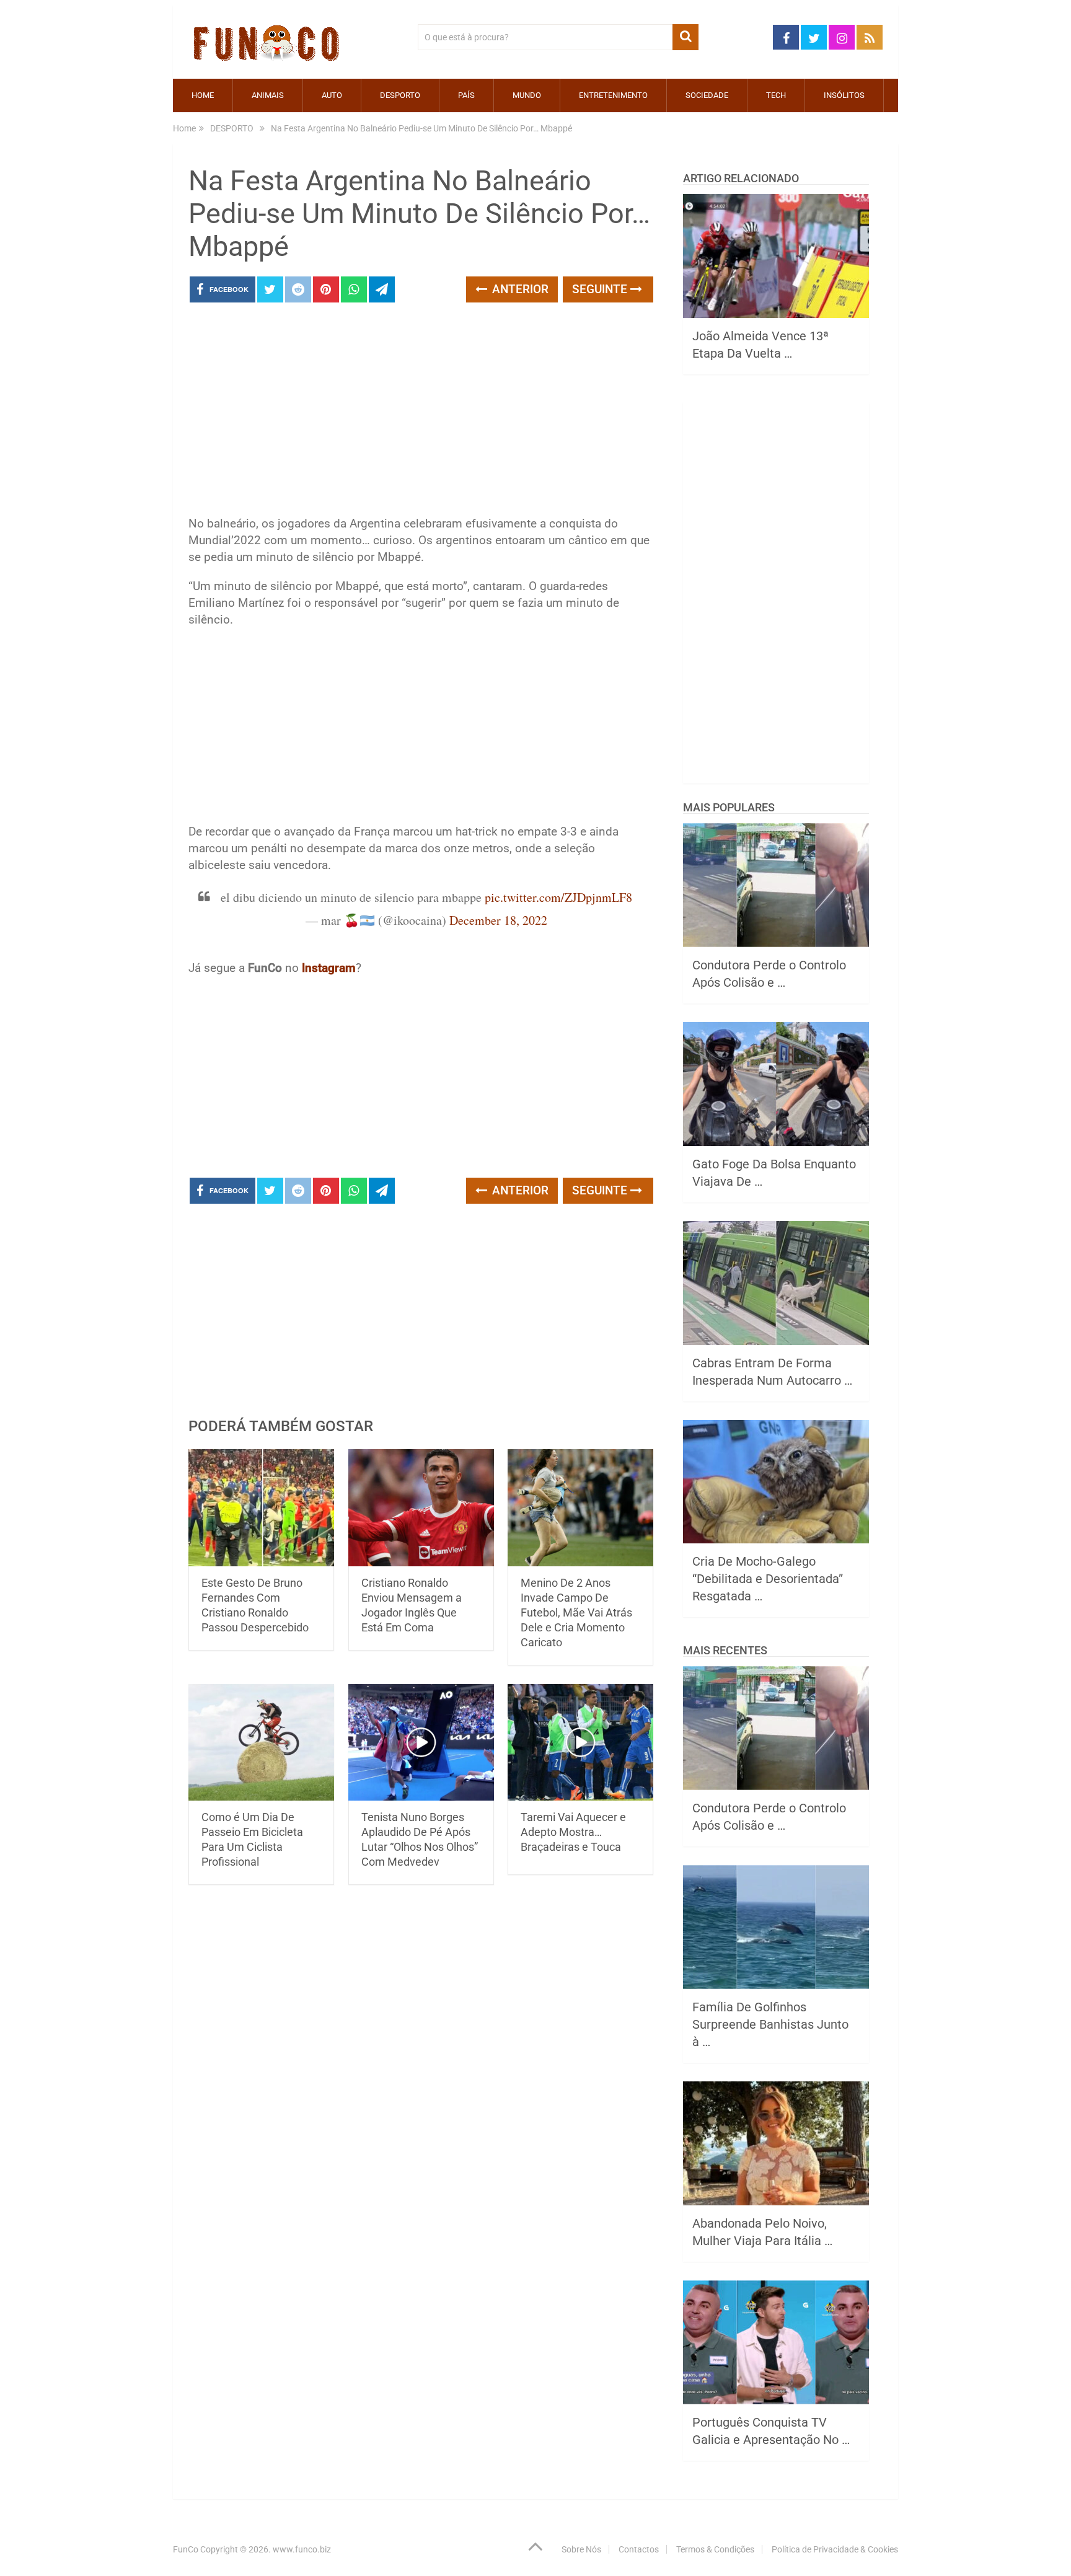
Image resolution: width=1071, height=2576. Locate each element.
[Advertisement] (421, 413)
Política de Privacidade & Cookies (835, 2549)
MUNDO (527, 95)
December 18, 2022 (498, 920)
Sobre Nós (581, 2549)
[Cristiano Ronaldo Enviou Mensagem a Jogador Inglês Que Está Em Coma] (421, 1508)
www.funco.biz (302, 2549)
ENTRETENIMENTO (613, 95)
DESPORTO (400, 95)
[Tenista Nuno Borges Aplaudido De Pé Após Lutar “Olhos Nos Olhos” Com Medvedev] (421, 1743)
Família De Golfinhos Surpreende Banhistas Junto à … (770, 2024)
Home (203, 95)
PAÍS (466, 95)
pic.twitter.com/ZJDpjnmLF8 (558, 897)
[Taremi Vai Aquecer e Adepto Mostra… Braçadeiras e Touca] (580, 1743)
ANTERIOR (519, 289)
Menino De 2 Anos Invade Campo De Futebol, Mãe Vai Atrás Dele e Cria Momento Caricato (576, 1612)
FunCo (186, 2549)
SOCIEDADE (707, 95)
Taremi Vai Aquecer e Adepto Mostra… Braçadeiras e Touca (573, 1832)
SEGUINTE (601, 289)
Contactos (639, 2549)
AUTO (332, 95)
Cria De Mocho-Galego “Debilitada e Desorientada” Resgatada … (768, 1579)
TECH (776, 95)
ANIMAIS (268, 95)
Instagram (329, 968)
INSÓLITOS (844, 95)
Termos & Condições (715, 2549)
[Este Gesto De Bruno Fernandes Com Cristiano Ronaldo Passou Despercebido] (261, 1508)
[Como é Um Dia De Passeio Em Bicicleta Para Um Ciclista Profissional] (261, 1743)
